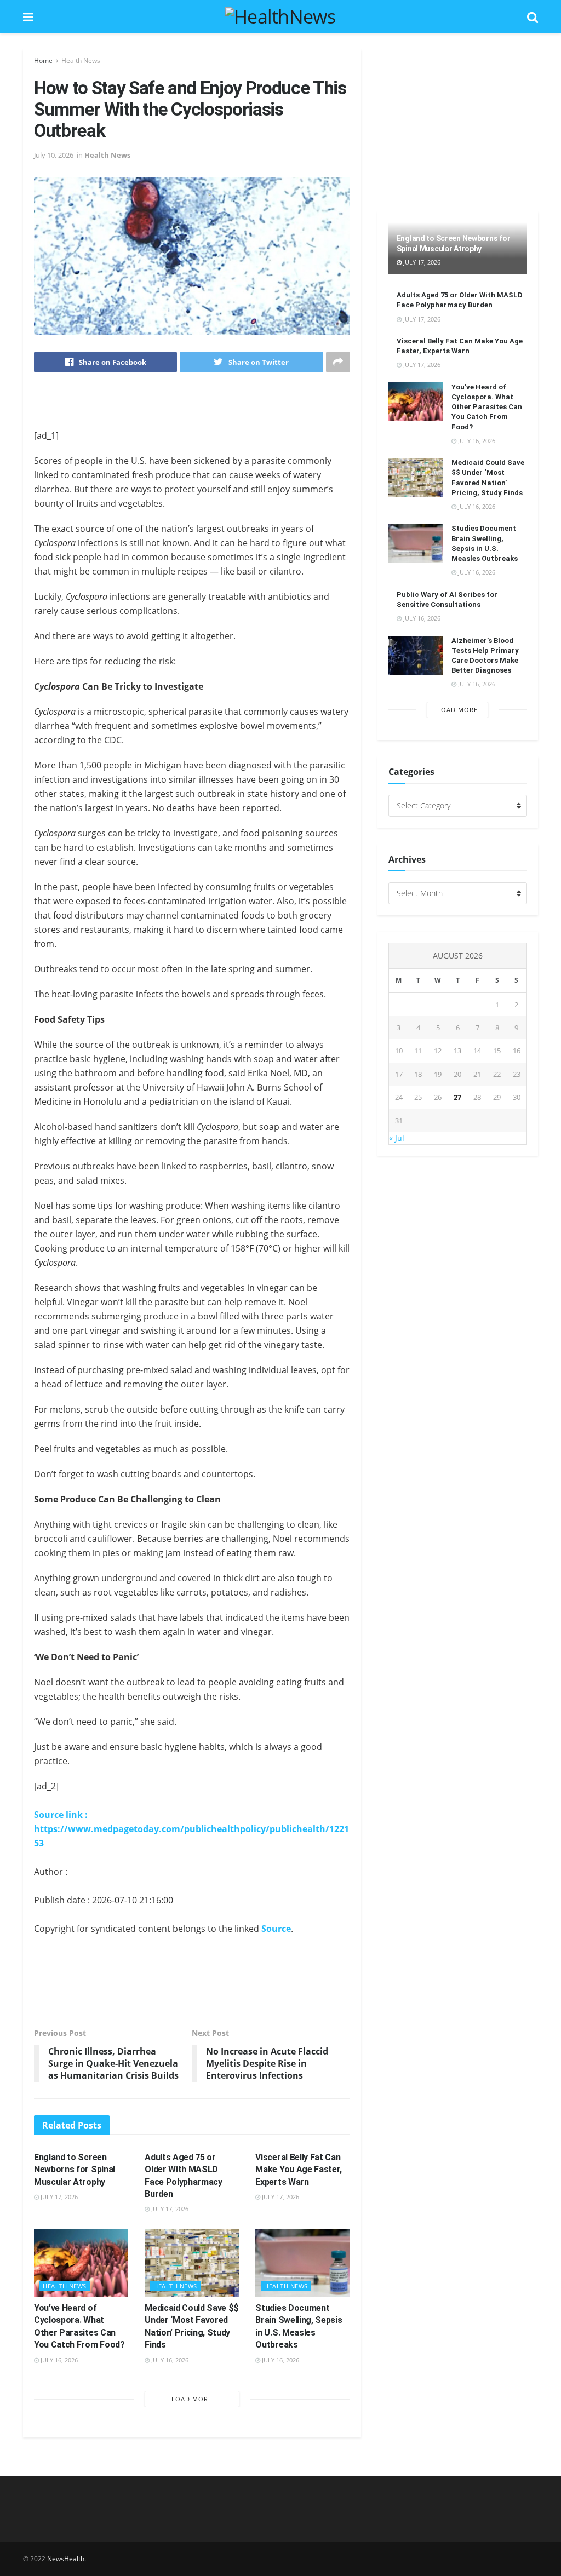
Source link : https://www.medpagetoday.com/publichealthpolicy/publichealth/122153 (191, 1829)
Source (276, 1929)
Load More (192, 2399)
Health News (81, 61)
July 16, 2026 (58, 2360)
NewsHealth (66, 2559)
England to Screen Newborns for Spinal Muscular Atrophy (75, 2170)
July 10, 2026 (54, 155)
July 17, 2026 (58, 2197)
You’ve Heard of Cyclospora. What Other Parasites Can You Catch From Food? (487, 407)
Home (43, 61)
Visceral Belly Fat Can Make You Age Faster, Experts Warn (299, 2170)
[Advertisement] (192, 408)
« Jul (397, 1138)
